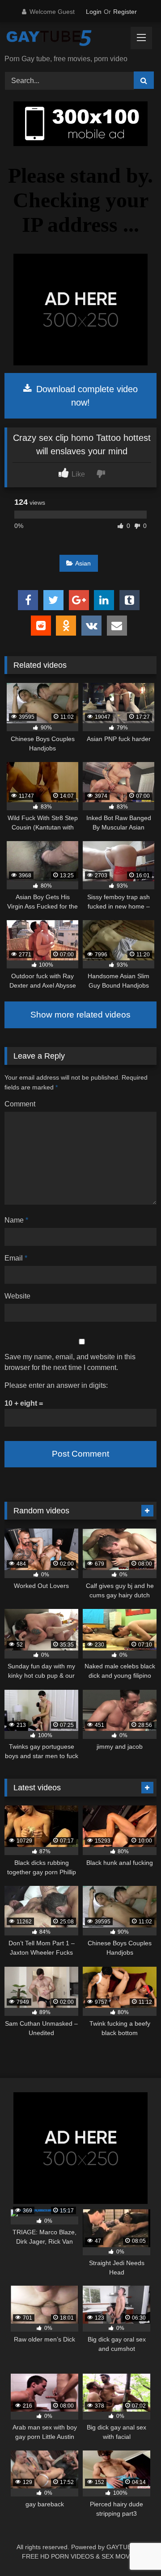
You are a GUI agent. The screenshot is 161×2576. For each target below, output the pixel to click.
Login (94, 12)
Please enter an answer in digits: (56, 1385)
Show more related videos (80, 1015)
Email (16, 1258)
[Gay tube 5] (66, 39)
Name (16, 1220)
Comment (20, 1104)
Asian (83, 563)
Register (125, 12)
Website (17, 1296)
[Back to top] (133, 2549)
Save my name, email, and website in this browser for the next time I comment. (70, 1362)
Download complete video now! (86, 396)
